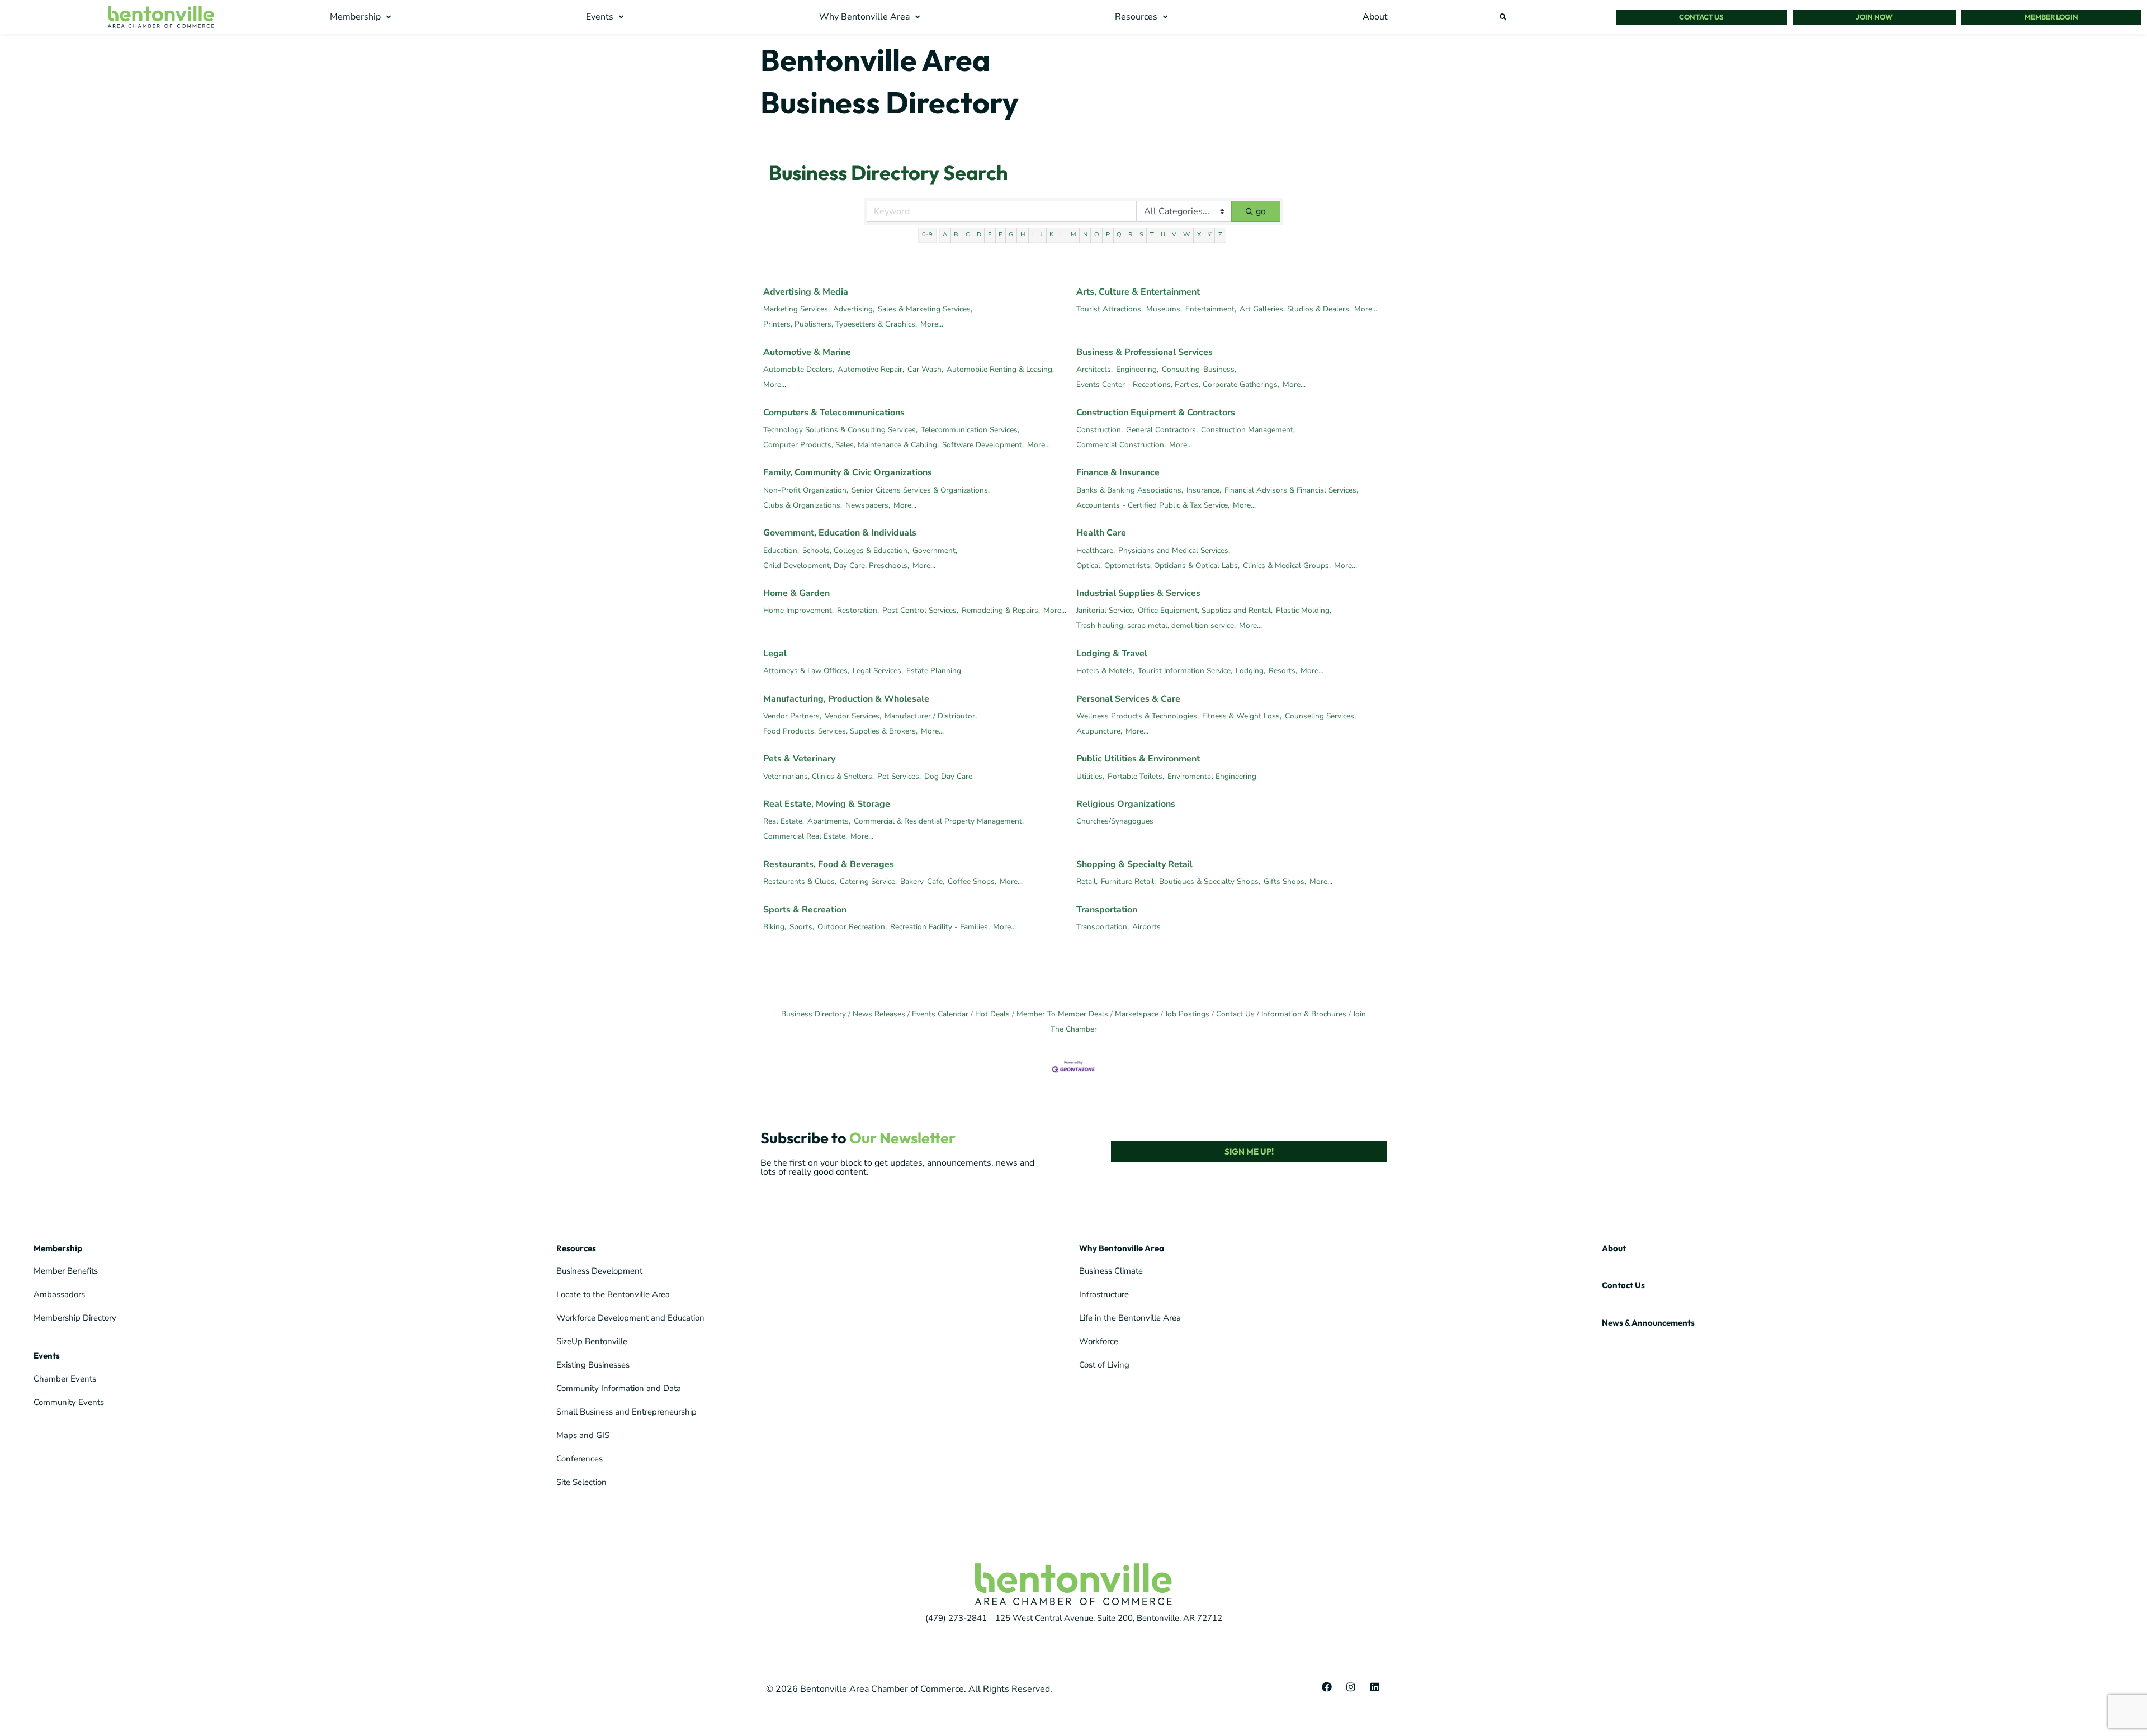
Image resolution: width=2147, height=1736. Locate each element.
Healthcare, (1096, 550)
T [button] (1152, 235)
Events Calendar (940, 1014)
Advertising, (854, 309)
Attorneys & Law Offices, (806, 671)
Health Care (1101, 533)
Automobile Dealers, (799, 369)
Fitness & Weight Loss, (1242, 716)
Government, (935, 550)
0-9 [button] (927, 235)
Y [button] (1210, 235)
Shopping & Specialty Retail (1134, 864)
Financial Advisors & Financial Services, (1291, 490)
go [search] (1261, 211)
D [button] (979, 235)
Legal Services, (878, 671)
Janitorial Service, (1105, 610)
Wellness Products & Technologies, (1138, 716)
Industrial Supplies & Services (1138, 593)
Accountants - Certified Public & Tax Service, (1153, 505)
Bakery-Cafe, (922, 881)
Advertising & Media (806, 292)
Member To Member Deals (1062, 1014)
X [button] (1199, 235)
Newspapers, (868, 505)
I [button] (1033, 235)
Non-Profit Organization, (806, 490)
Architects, (1094, 369)
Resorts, (1283, 671)
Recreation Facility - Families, (940, 927)
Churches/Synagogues (1115, 821)
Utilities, (1090, 776)
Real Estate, (784, 821)
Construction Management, (1248, 430)
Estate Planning (934, 671)
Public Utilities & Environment (1138, 759)
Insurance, (1204, 490)
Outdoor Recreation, (852, 927)
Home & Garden (796, 593)
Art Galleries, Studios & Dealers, (1295, 309)
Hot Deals (992, 1014)
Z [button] (1220, 235)
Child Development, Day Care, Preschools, (836, 566)
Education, (781, 550)
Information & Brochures (1304, 1014)
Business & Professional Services (1145, 352)
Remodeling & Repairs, (1001, 610)
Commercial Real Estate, (805, 836)
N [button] (1085, 235)
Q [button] (1119, 235)
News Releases (879, 1014)
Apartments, (829, 821)
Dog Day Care (948, 776)
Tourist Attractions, (1110, 309)
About (1614, 1248)
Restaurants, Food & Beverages (829, 864)
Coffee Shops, (972, 881)
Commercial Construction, (1121, 445)
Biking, (775, 927)
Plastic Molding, (1304, 610)
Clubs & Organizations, (803, 505)
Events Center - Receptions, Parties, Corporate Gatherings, (1178, 384)
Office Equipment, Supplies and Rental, (1205, 610)
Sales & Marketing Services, (925, 309)
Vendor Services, (853, 716)
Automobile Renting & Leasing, (1000, 369)
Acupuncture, (1099, 731)
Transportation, (1103, 927)
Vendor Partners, (792, 716)
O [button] (1097, 235)
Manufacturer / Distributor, (931, 716)
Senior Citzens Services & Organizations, (921, 490)
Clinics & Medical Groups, (1287, 566)
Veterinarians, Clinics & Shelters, (819, 776)
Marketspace (1137, 1014)
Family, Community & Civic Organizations (848, 472)
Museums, (1164, 309)
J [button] (1042, 235)
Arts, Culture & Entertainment (1138, 292)
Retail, (1087, 881)
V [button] (1174, 235)
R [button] (1130, 235)
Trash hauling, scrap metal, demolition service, (1156, 625)
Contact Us (1235, 1014)
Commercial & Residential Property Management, (939, 821)
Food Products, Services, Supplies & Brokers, (840, 731)
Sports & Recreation (805, 910)
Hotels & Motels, (1105, 671)
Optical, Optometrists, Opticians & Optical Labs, (1158, 566)
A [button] (945, 235)
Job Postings (1187, 1014)
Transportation (1107, 910)
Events (47, 1356)
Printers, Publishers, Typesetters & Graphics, (840, 324)
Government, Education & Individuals (840, 533)
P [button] (1108, 235)
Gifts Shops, (1285, 881)
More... (932, 324)
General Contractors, (1162, 430)
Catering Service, (868, 881)
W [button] (1186, 235)
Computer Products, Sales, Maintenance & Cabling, (851, 445)
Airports (1146, 927)
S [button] (1141, 235)
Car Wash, (925, 369)
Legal (775, 654)
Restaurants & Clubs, (800, 881)
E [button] (990, 235)
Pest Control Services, (920, 610)
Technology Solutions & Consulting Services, (840, 430)
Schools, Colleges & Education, (856, 550)
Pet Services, (899, 776)
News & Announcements (1648, 1323)
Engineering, (1137, 369)
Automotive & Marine (807, 352)
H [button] (1023, 235)
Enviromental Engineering (1212, 776)
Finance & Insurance (1118, 472)
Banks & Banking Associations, (1130, 490)
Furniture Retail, (1128, 881)
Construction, (1099, 430)
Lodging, (1250, 671)
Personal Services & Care (1128, 699)
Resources (576, 1248)
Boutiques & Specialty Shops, (1210, 881)
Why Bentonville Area (1122, 1248)
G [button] (1011, 235)
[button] (362, 17)
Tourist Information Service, (1185, 671)
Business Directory (814, 1014)
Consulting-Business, (1199, 369)
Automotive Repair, (871, 369)
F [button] (1000, 235)
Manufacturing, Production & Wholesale (846, 699)
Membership (58, 1248)
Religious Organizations (1126, 804)
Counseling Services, (1320, 716)
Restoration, (858, 610)
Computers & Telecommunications (834, 413)
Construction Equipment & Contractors (1156, 413)
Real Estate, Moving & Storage (827, 804)
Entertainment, (1211, 309)
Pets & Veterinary (799, 759)
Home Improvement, (798, 610)
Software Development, (983, 445)
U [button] (1163, 235)
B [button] (956, 235)
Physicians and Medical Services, (1174, 550)
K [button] (1051, 235)
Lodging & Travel (1112, 654)
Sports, (802, 927)
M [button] (1073, 235)
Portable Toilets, (1136, 776)
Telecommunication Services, (970, 430)
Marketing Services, (796, 309)
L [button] (1062, 235)
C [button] (968, 235)
